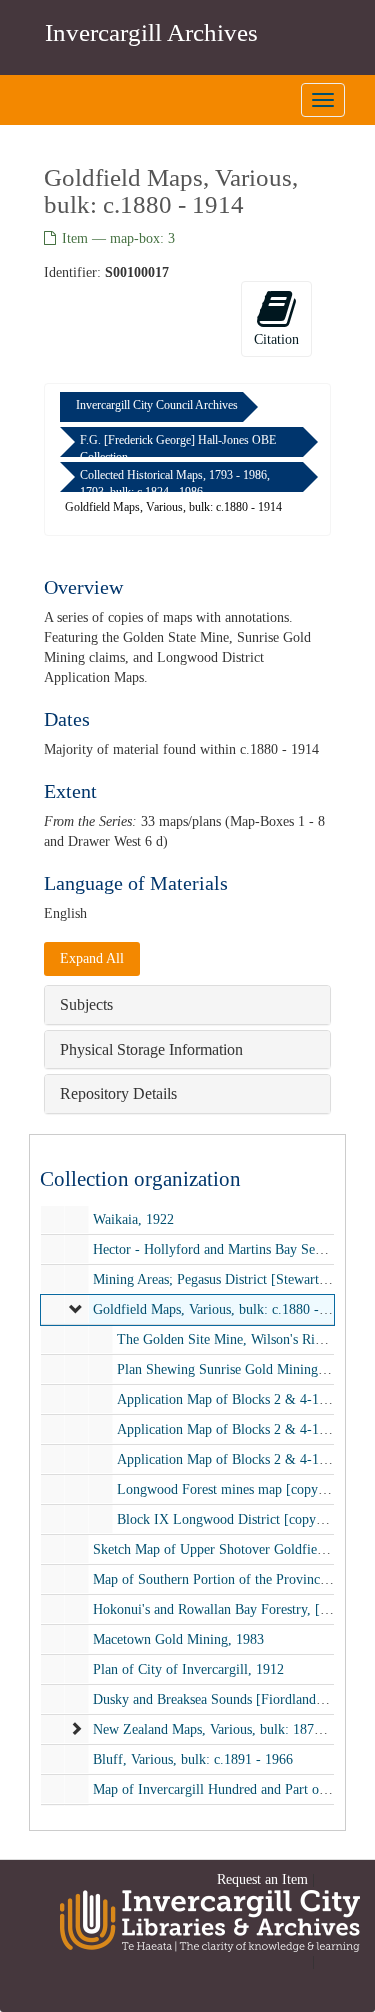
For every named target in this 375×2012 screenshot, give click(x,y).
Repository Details (118, 1093)
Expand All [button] (92, 958)
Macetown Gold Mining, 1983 (178, 1638)
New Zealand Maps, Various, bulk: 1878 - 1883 (227, 1728)
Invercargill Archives (151, 32)
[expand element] (76, 1310)
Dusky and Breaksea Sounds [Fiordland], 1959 (225, 1698)
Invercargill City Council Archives (157, 405)
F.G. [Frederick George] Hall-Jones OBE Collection (178, 448)
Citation (276, 339)
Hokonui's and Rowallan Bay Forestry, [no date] (229, 1608)
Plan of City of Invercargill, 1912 (188, 1668)
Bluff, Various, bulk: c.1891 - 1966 (193, 1758)
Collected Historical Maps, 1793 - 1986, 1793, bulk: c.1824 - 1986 (175, 483)
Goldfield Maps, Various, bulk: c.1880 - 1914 (222, 1309)
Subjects (86, 1004)
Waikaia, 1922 (133, 1219)
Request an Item (262, 1879)
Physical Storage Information (151, 1049)
